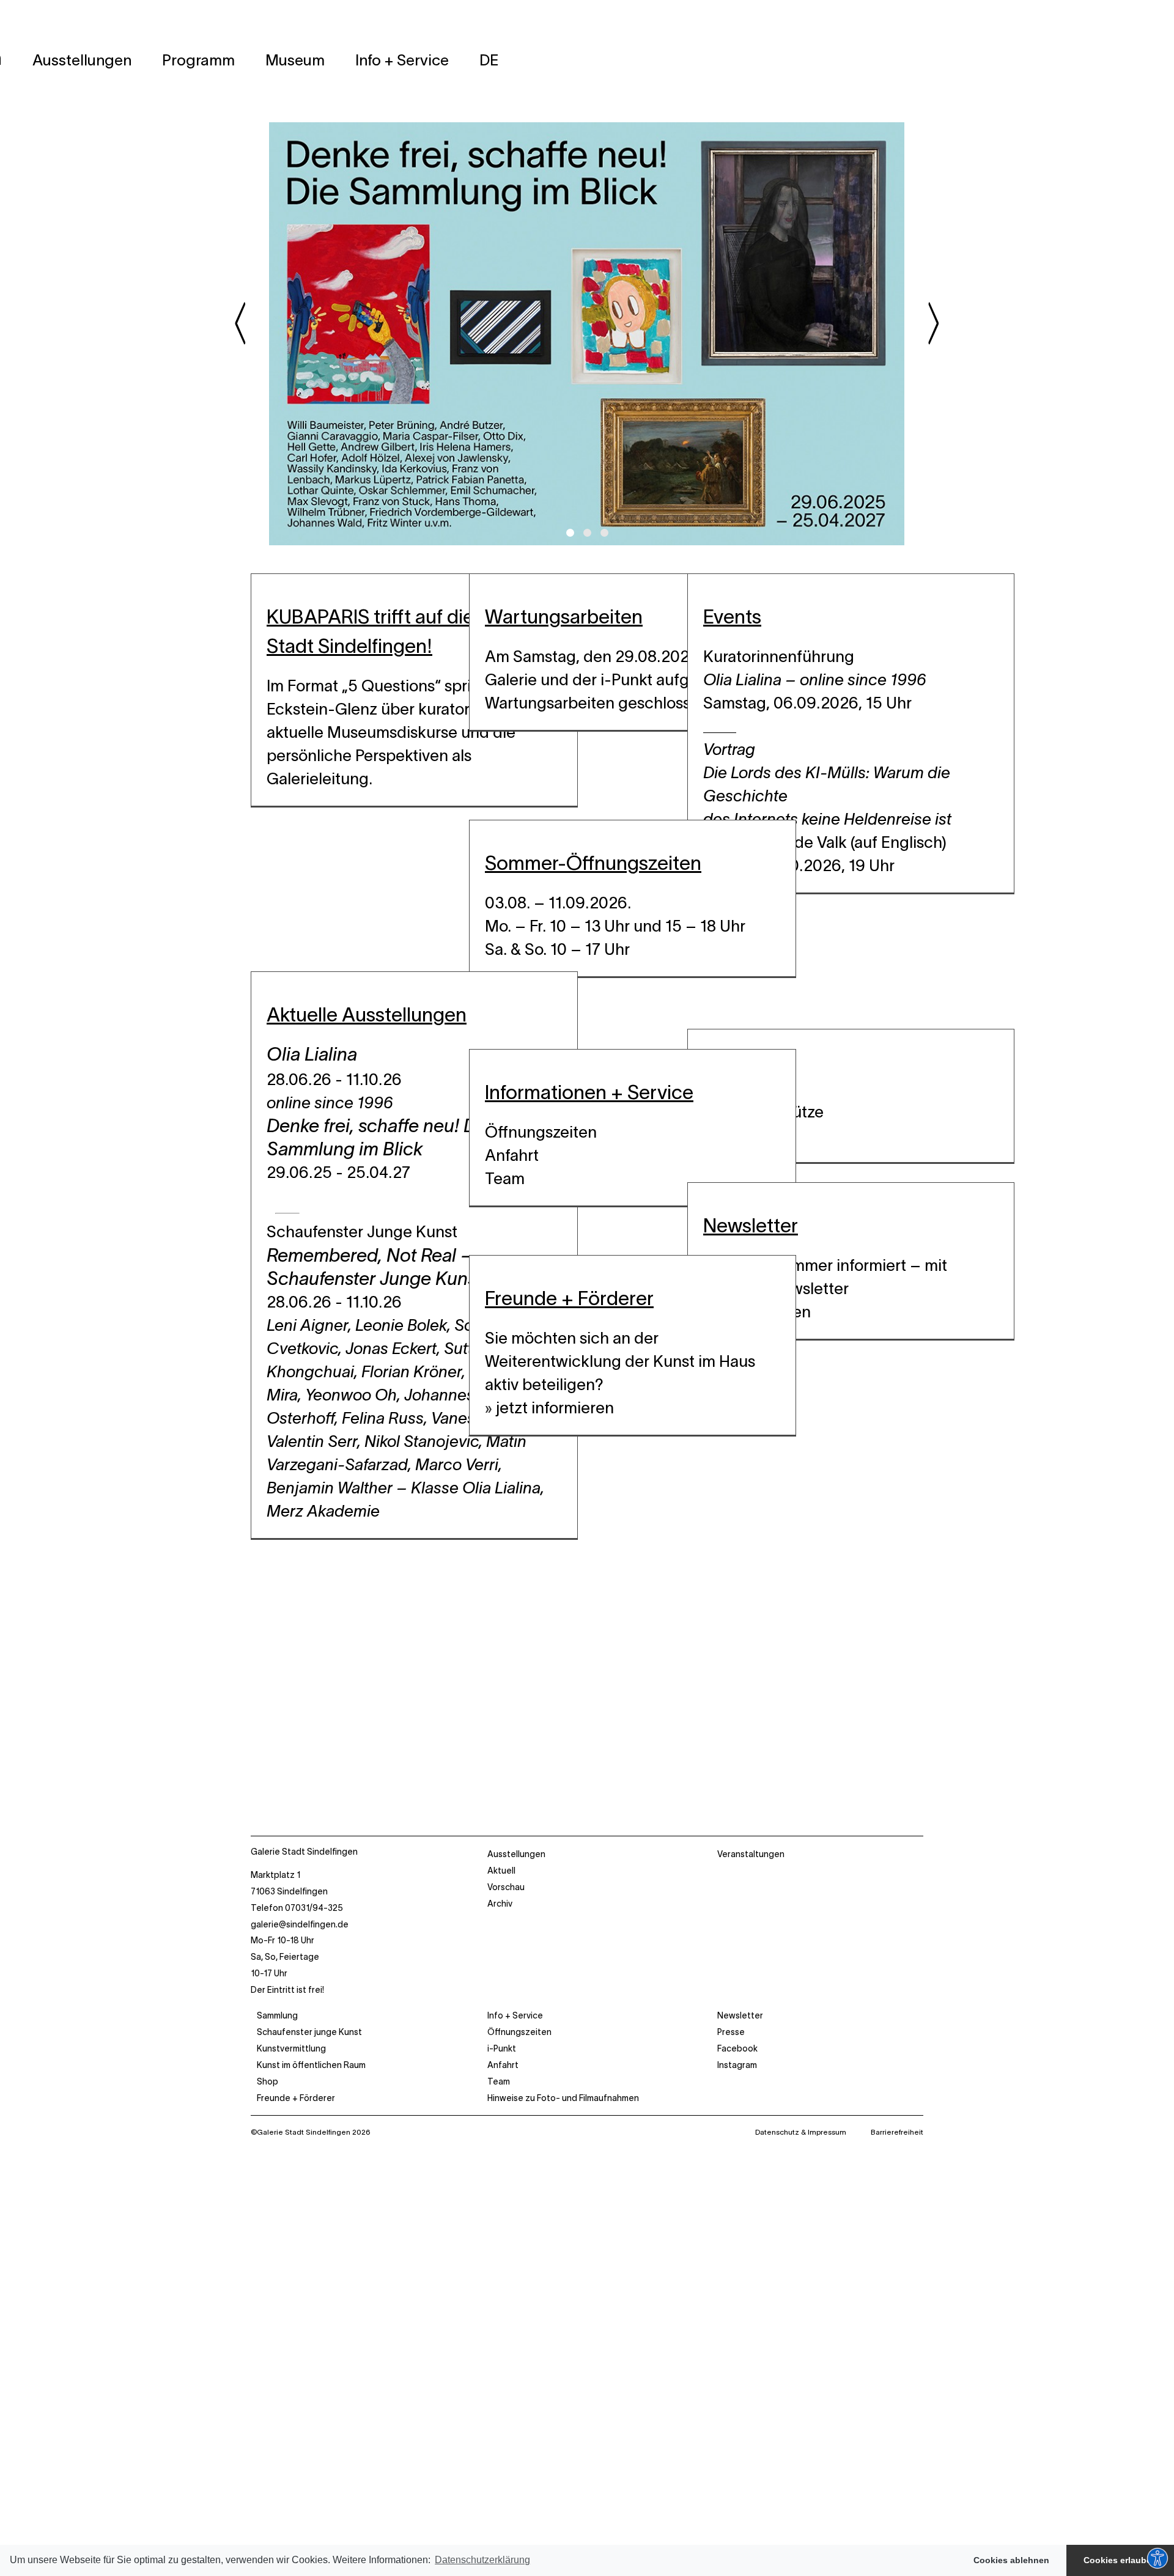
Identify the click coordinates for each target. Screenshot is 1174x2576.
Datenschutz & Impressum (801, 2132)
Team (505, 1178)
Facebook (737, 2048)
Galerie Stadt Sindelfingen (304, 1852)
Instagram (737, 2065)
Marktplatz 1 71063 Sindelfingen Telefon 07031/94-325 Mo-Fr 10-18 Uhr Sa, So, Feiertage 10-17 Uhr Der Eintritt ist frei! (300, 1932)
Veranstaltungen (751, 1854)
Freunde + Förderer (569, 1298)
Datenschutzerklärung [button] (482, 2560)
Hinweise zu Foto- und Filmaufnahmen (563, 2098)
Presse (731, 2032)
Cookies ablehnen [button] (1011, 2560)
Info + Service (515, 2015)
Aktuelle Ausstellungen (367, 1014)
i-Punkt (502, 2048)
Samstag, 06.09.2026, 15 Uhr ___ (807, 714)
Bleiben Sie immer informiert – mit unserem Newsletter (825, 1277)
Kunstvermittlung (291, 2048)
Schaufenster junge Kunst (309, 2032)
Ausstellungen (516, 1854)
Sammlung (277, 2015)
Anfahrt (512, 1155)
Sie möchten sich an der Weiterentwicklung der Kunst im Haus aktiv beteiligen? (620, 1361)
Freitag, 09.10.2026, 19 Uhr (799, 865)
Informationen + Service (589, 1092)
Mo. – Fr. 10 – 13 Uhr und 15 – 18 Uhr (615, 926)
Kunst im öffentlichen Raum (311, 2065)
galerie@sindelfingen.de (300, 1924)
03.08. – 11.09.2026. (558, 903)
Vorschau (506, 1887)
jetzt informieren (555, 1408)
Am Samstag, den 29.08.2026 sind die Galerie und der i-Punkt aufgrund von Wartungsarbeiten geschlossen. (622, 679)
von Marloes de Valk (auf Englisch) (827, 796)
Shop (268, 2081)
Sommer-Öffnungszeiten (593, 863)
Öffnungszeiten (541, 1132)
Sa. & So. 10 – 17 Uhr (557, 949)
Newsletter (751, 1225)
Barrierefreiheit (897, 2132)
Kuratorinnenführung (817, 668)
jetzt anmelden (757, 1312)
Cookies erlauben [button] (1120, 2560)
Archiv (500, 1904)
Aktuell (501, 1871)
